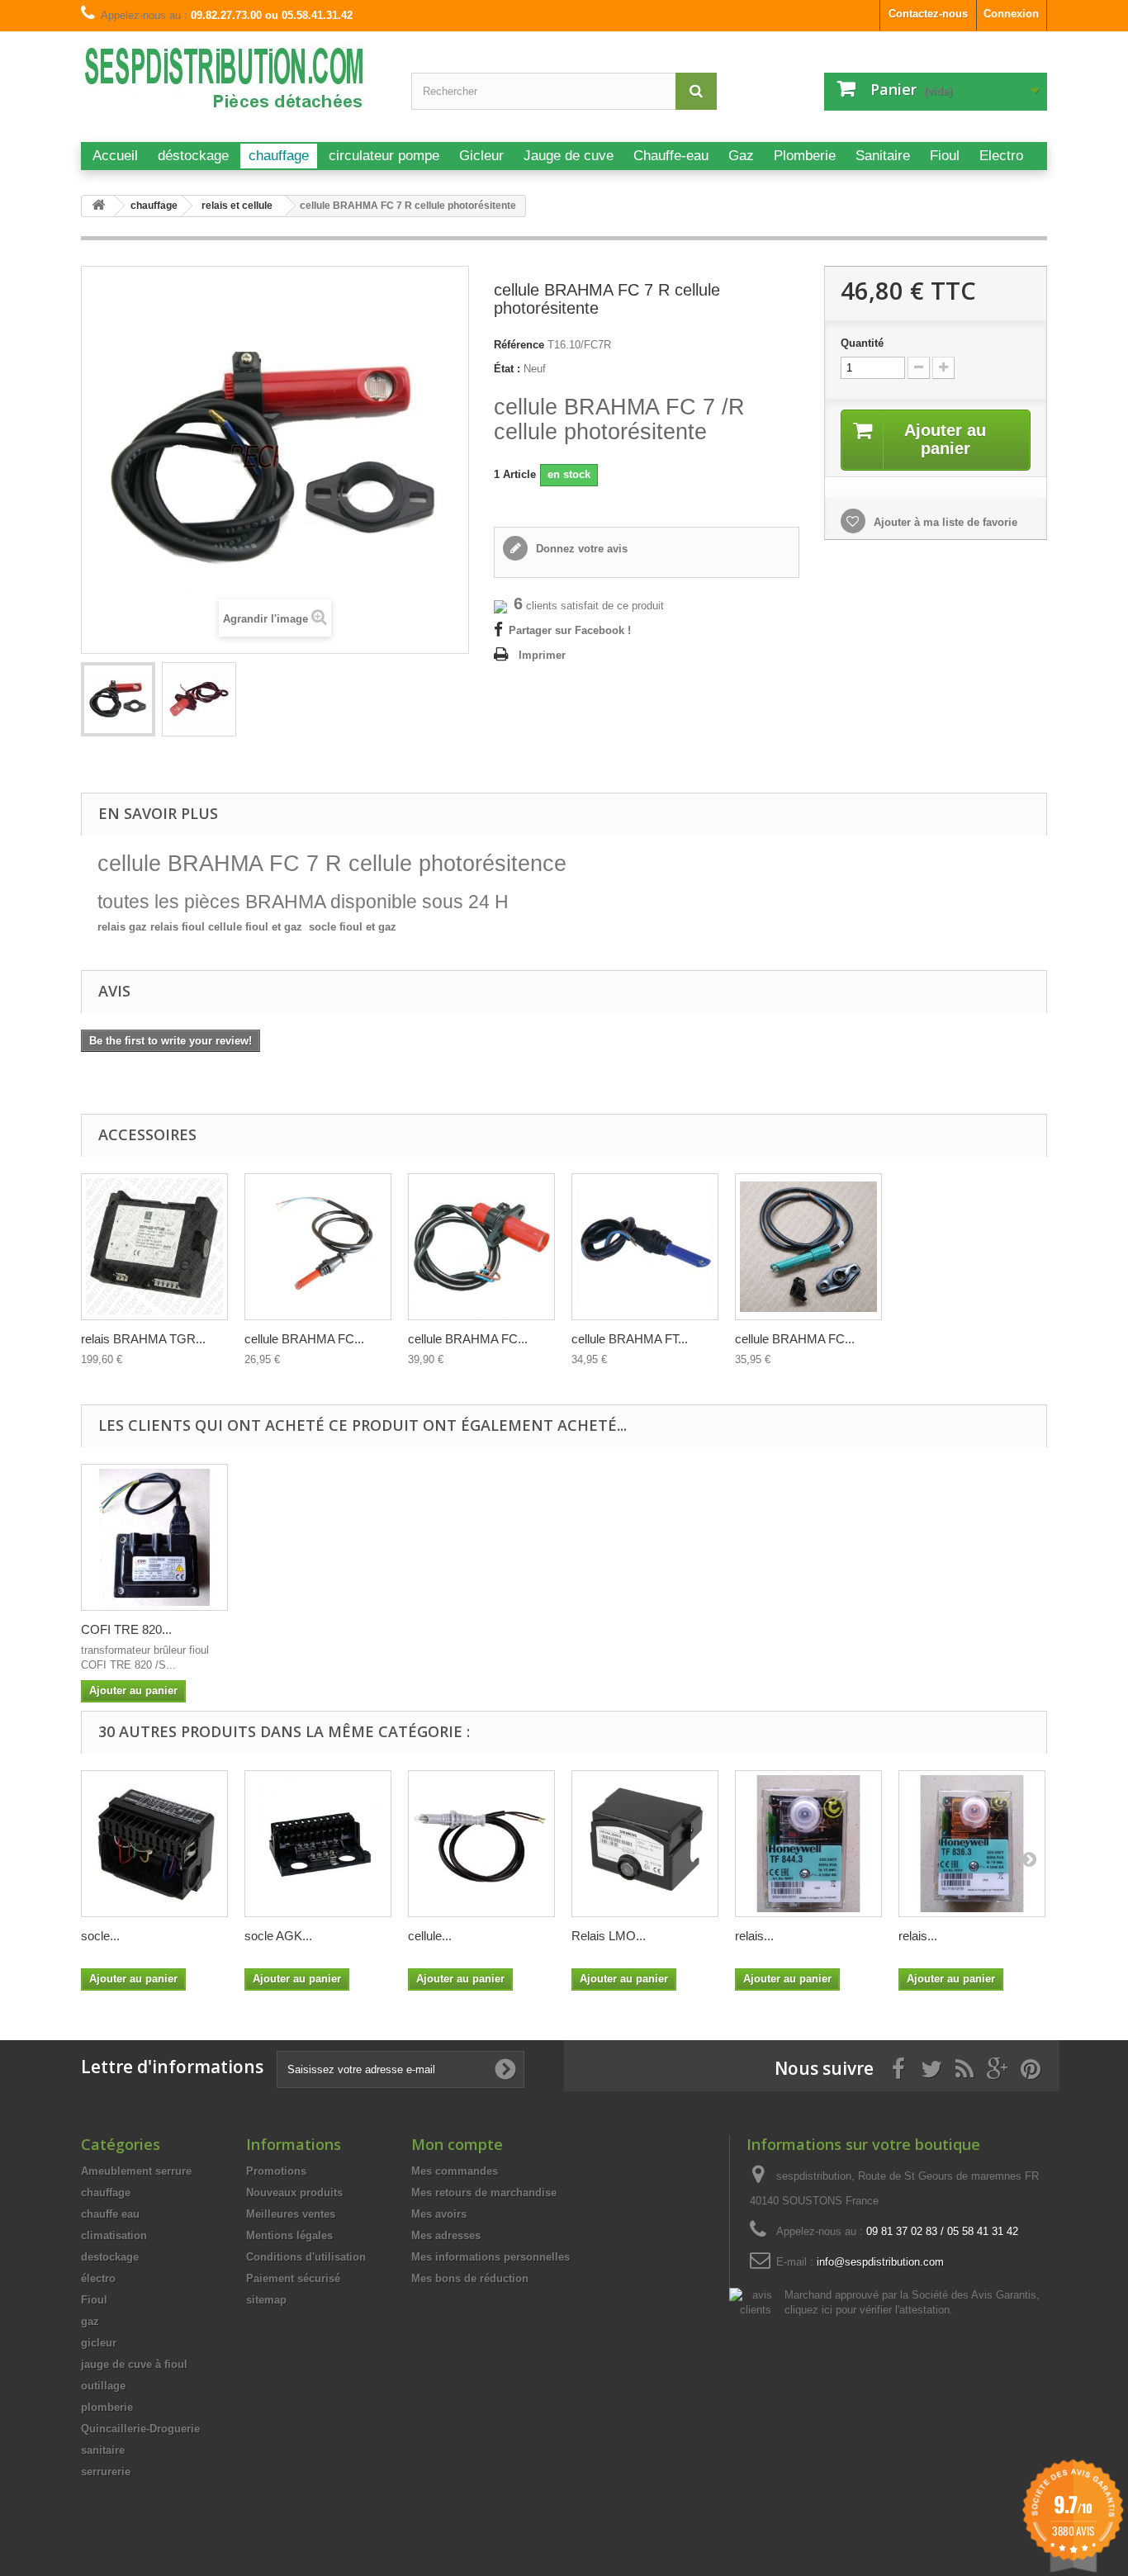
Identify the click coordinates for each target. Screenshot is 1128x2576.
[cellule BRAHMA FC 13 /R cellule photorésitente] (318, 1247)
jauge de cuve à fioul (134, 2364)
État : (507, 369)
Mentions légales (289, 2235)
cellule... (430, 1936)
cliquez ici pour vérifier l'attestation (867, 2310)
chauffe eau (110, 2214)
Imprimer (542, 655)
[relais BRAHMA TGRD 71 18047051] (154, 1247)
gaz (90, 2321)
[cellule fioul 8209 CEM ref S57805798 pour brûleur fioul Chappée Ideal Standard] (481, 1844)
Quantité (862, 343)
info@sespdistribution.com (880, 2262)
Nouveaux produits (294, 2192)
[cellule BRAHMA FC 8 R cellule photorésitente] (481, 1247)
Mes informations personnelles (491, 2257)
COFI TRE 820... (126, 1629)
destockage (110, 2257)
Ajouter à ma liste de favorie (944, 522)
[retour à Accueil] (98, 206)
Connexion (1011, 14)
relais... (754, 1936)
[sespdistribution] (234, 85)
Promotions (276, 2171)
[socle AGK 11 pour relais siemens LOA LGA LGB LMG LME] (318, 1844)
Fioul (94, 2300)
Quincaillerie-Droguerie (140, 2429)
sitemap (266, 2300)
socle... (100, 1936)
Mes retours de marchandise (484, 2192)
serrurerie (106, 2472)
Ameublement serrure (136, 2171)
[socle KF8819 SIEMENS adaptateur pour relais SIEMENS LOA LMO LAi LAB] (154, 1844)
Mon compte (457, 2144)
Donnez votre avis (580, 549)
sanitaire (103, 2450)
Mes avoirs (439, 2214)
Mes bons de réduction (470, 2278)
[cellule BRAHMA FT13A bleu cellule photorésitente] (645, 1247)
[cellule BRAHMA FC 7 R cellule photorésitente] (118, 699)
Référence (519, 345)
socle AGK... (278, 1936)
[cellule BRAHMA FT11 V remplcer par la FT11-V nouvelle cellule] (808, 1247)
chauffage (106, 2192)
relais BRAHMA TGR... (143, 1339)
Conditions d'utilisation (306, 2257)
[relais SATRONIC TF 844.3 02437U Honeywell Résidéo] (808, 1844)
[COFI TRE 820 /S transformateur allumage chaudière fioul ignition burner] (154, 1537)
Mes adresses (446, 2235)
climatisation (114, 2235)
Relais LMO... (609, 1936)
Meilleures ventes (291, 2214)
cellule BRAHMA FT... (630, 1339)
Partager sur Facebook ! (570, 630)
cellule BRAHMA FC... (304, 1339)
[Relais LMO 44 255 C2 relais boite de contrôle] (645, 1844)
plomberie (107, 2407)
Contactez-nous (928, 14)
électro (98, 2278)
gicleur (99, 2343)
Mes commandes (455, 2171)
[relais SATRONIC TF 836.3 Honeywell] (972, 1844)
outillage (103, 2386)
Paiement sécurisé (293, 2278)
